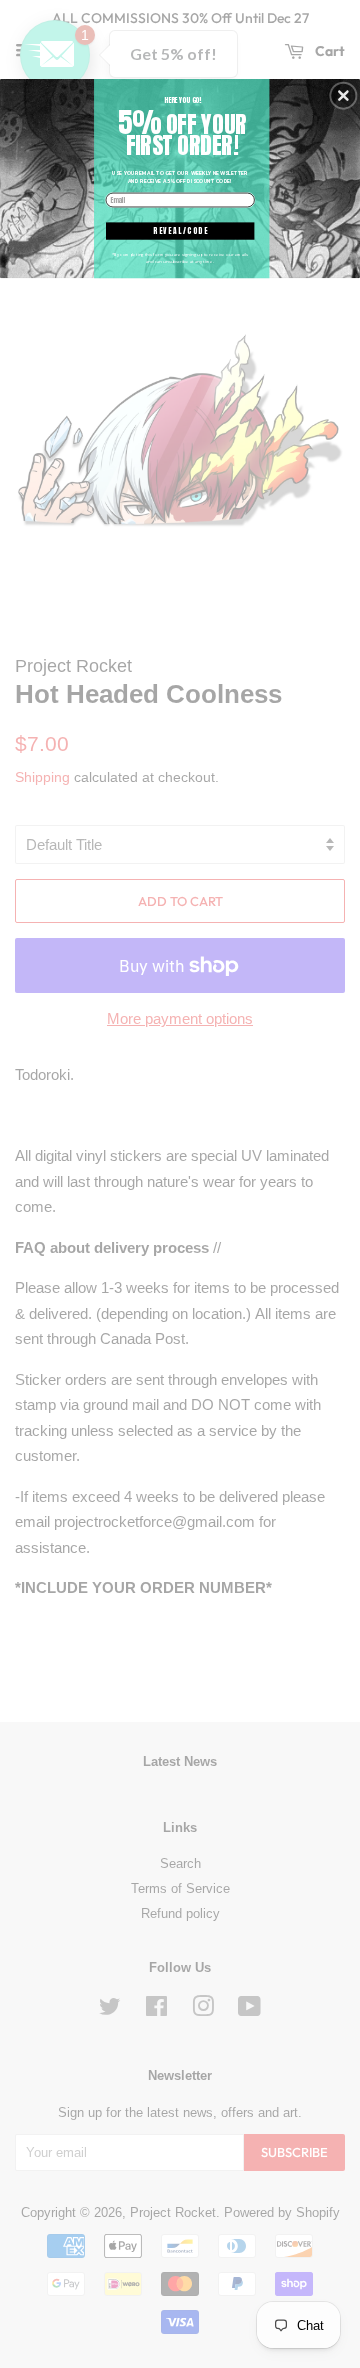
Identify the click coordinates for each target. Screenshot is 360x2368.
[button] (343, 96)
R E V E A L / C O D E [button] (179, 230)
